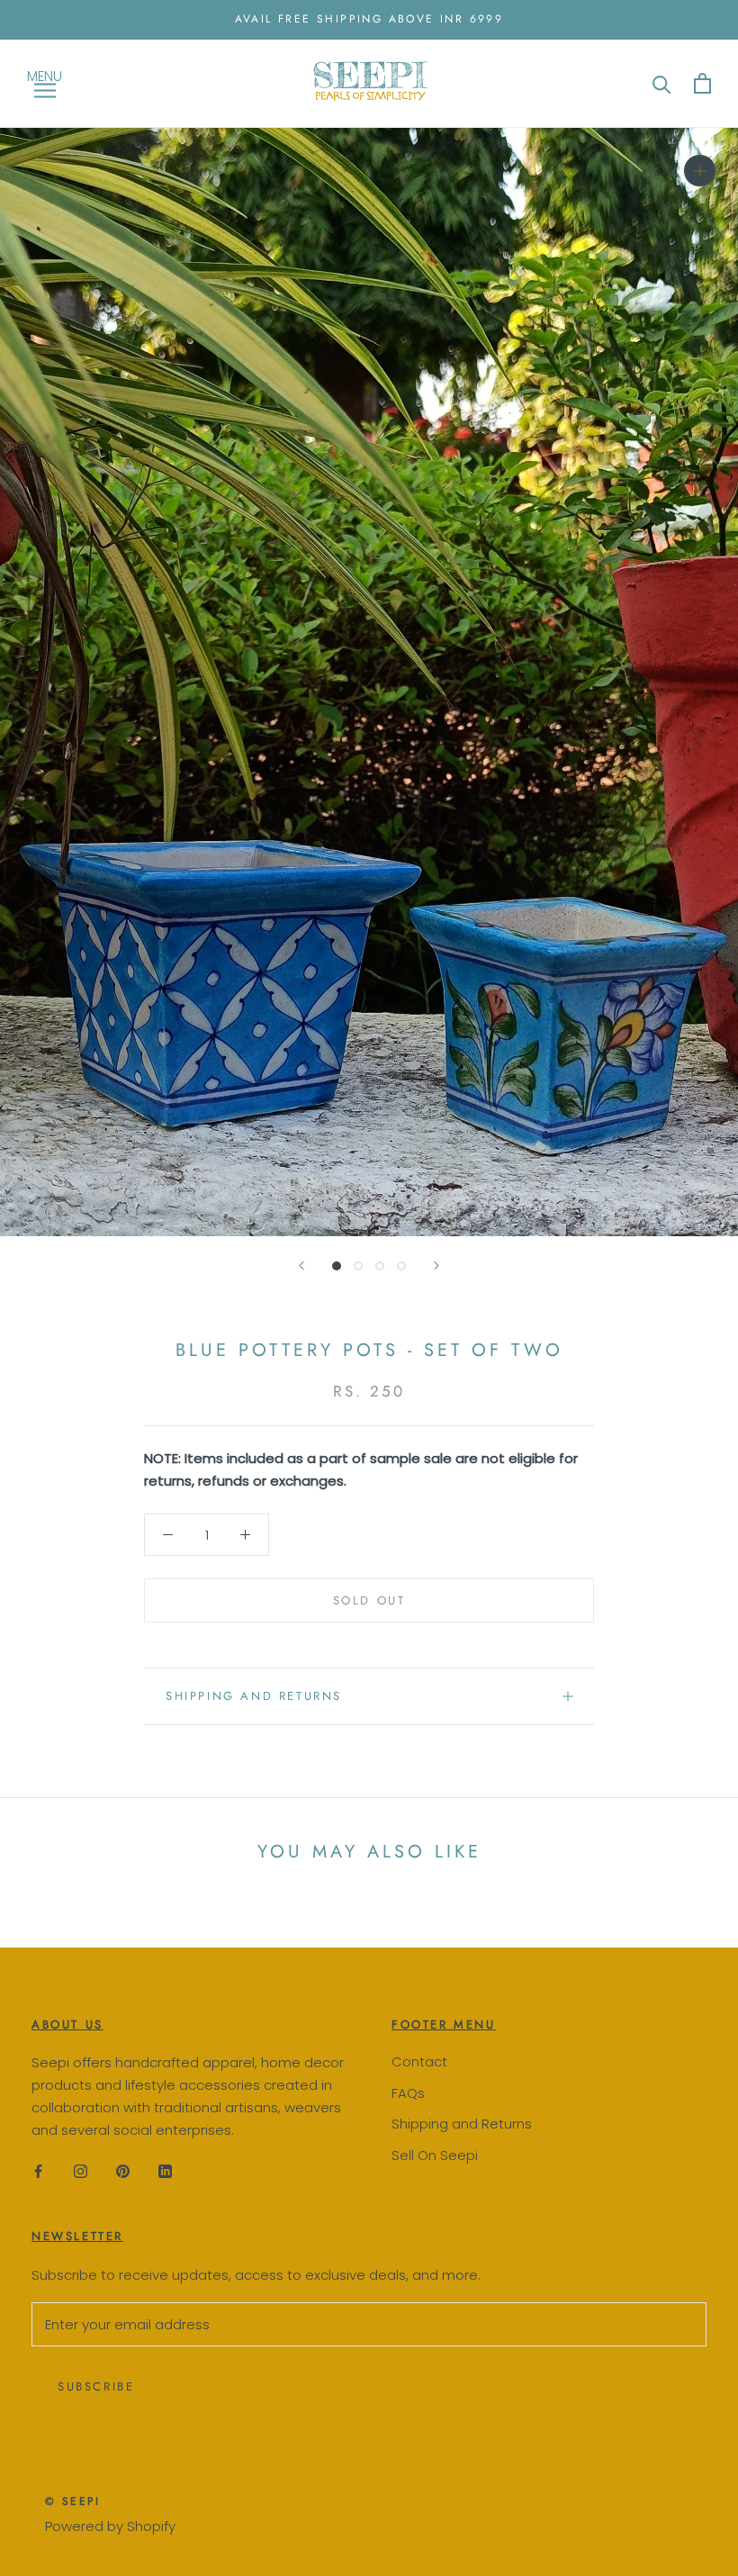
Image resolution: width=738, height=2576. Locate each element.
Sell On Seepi (435, 2155)
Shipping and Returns (462, 2124)
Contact (419, 2061)
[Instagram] (81, 2170)
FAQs (408, 2093)
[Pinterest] (123, 2170)
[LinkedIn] (165, 2170)
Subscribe (96, 2386)
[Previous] (301, 1265)
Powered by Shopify (110, 2526)
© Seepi (73, 2501)
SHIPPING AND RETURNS (254, 1696)
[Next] (436, 1265)
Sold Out (369, 1600)
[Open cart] (702, 83)
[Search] (662, 83)
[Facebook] (38, 2170)
